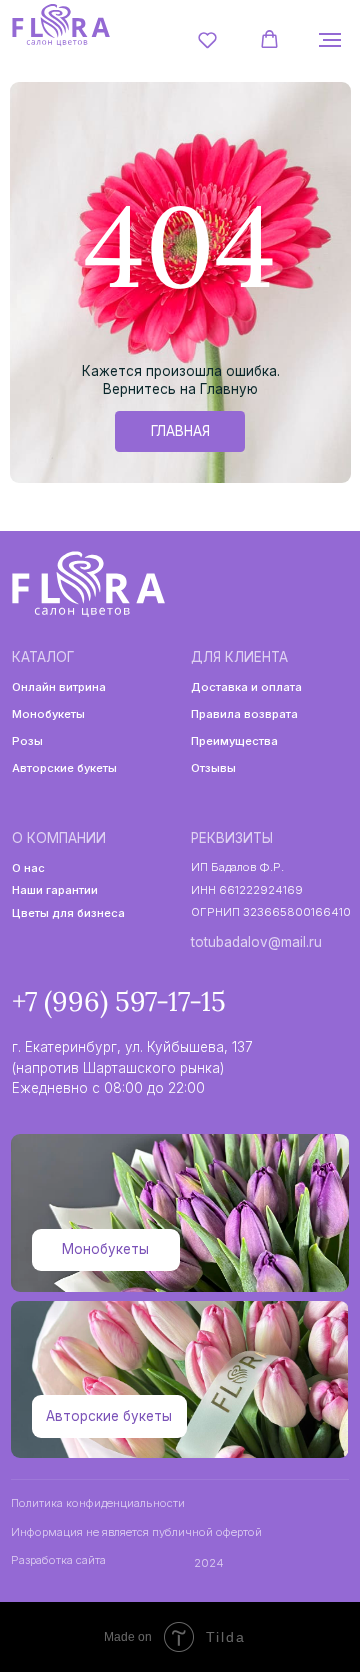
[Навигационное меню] (330, 40)
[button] (207, 39)
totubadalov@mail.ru (256, 942)
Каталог (43, 657)
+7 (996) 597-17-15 (119, 1001)
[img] (60, 25)
